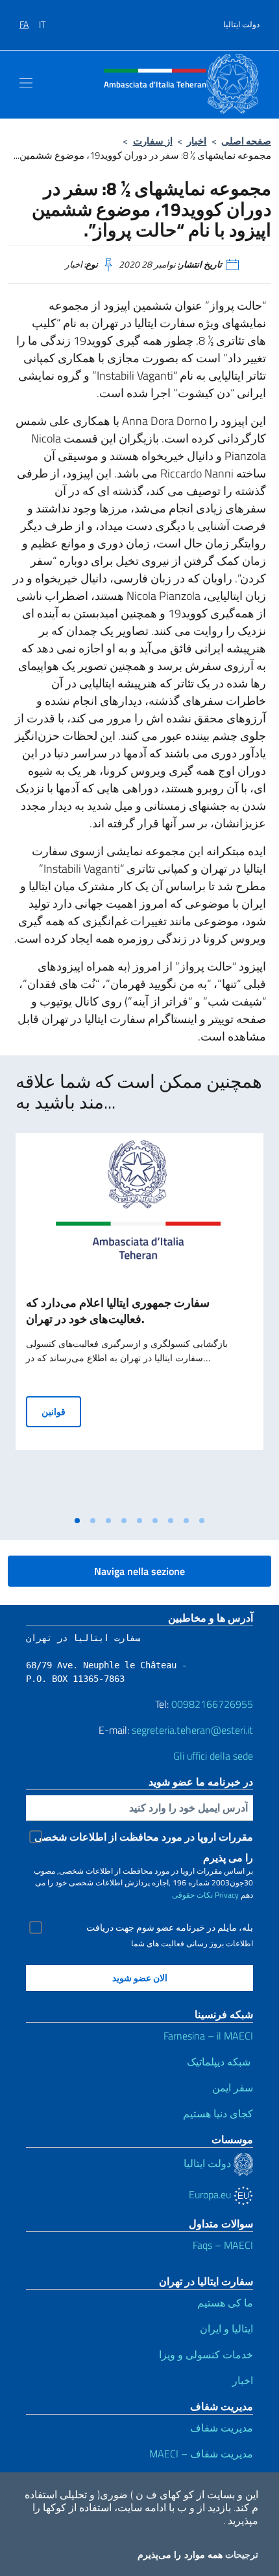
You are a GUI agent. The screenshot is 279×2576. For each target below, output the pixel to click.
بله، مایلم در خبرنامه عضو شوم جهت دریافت (170, 1927)
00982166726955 (212, 1704)
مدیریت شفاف (222, 2428)
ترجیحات (242, 2555)
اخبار (197, 141)
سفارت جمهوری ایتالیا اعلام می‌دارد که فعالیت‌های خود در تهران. (118, 1311)
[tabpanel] (139, 1321)
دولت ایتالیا (241, 25)
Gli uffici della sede (213, 1756)
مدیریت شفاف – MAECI (201, 2454)
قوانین (61, 1411)
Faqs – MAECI (223, 2245)
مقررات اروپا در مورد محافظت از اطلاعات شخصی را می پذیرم (144, 1838)
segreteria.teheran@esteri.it (192, 1730)
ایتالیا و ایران (226, 2329)
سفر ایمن (233, 2087)
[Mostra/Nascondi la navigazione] (26, 83)
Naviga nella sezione (139, 1571)
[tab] (77, 1521)
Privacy (227, 1895)
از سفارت (153, 141)
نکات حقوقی (192, 1895)
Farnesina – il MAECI (208, 2036)
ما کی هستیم (225, 2303)
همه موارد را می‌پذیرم (180, 2555)
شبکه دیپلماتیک (220, 2062)
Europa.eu (211, 2194)
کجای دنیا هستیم (217, 2113)
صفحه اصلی (246, 141)
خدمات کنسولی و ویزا (206, 2354)
